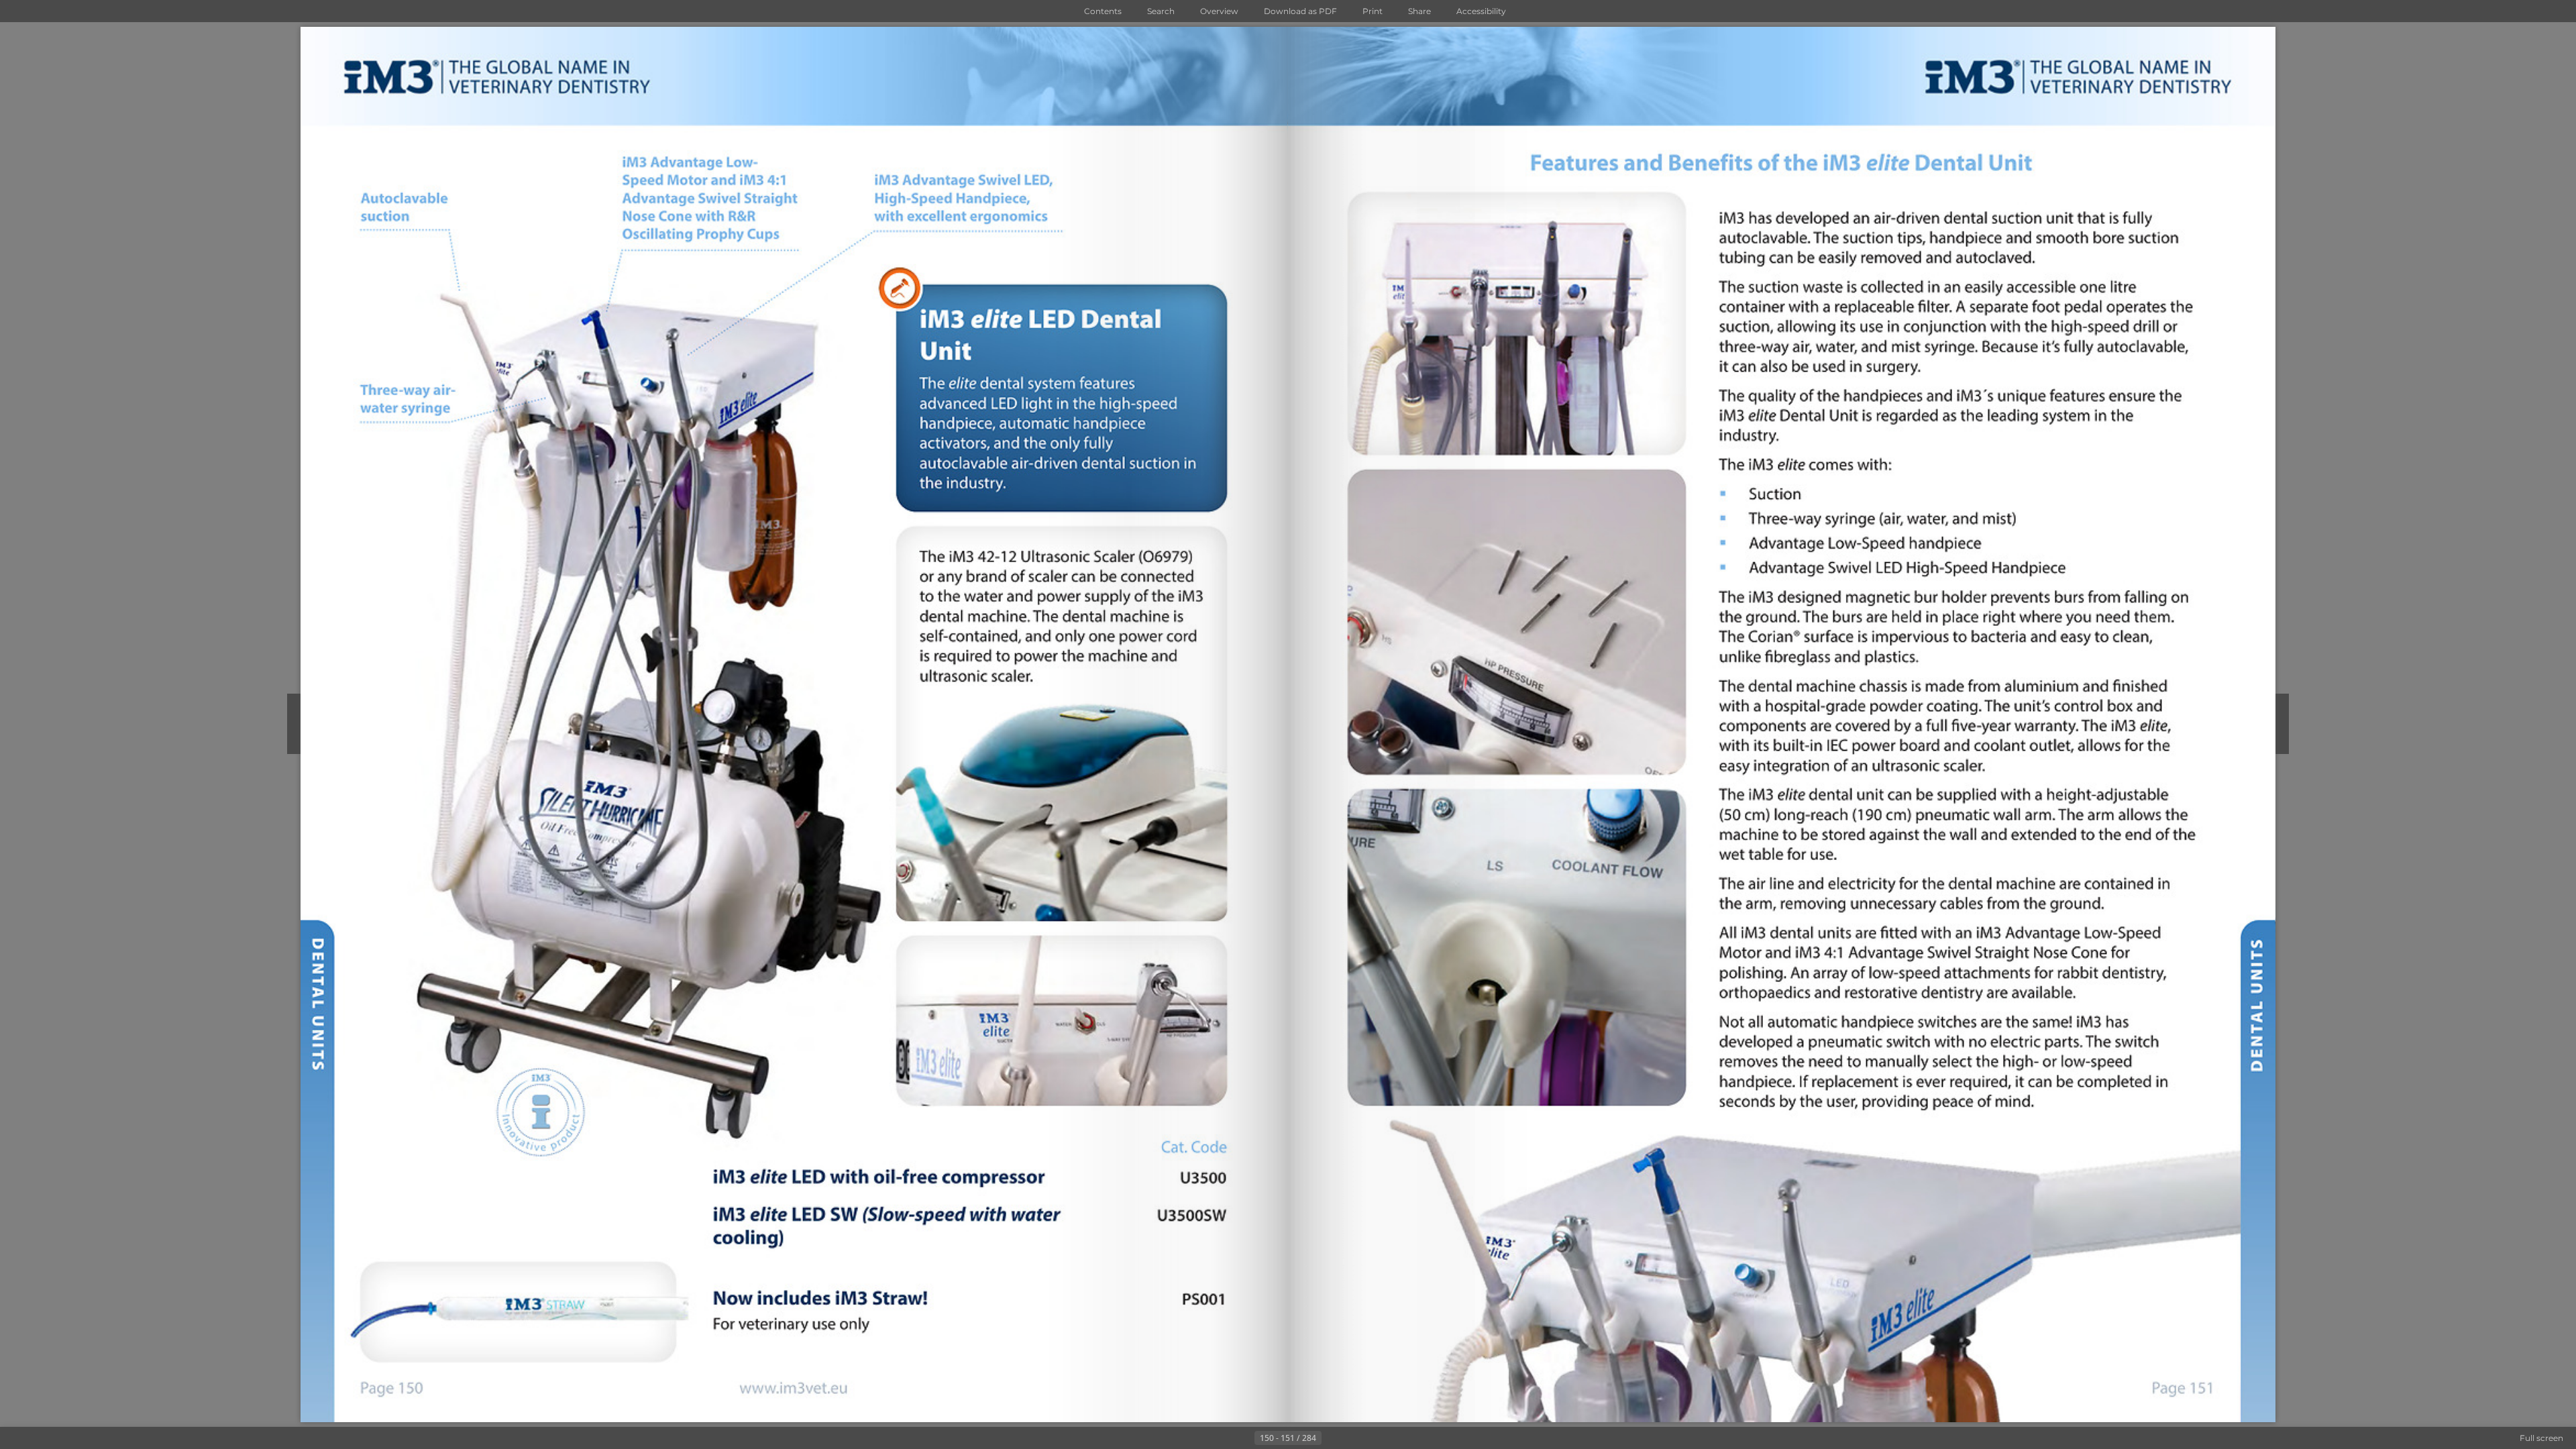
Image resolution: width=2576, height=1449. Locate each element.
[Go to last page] (1354, 1438)
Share (1419, 11)
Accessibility (1481, 11)
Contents (1103, 11)
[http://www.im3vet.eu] (795, 1388)
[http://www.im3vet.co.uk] (1782, 1387)
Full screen (2541, 1438)
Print (1373, 11)
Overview (1219, 11)
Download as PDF (1300, 11)
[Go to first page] (1222, 1438)
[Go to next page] (1332, 1438)
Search (1161, 11)
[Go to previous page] (1244, 1438)
